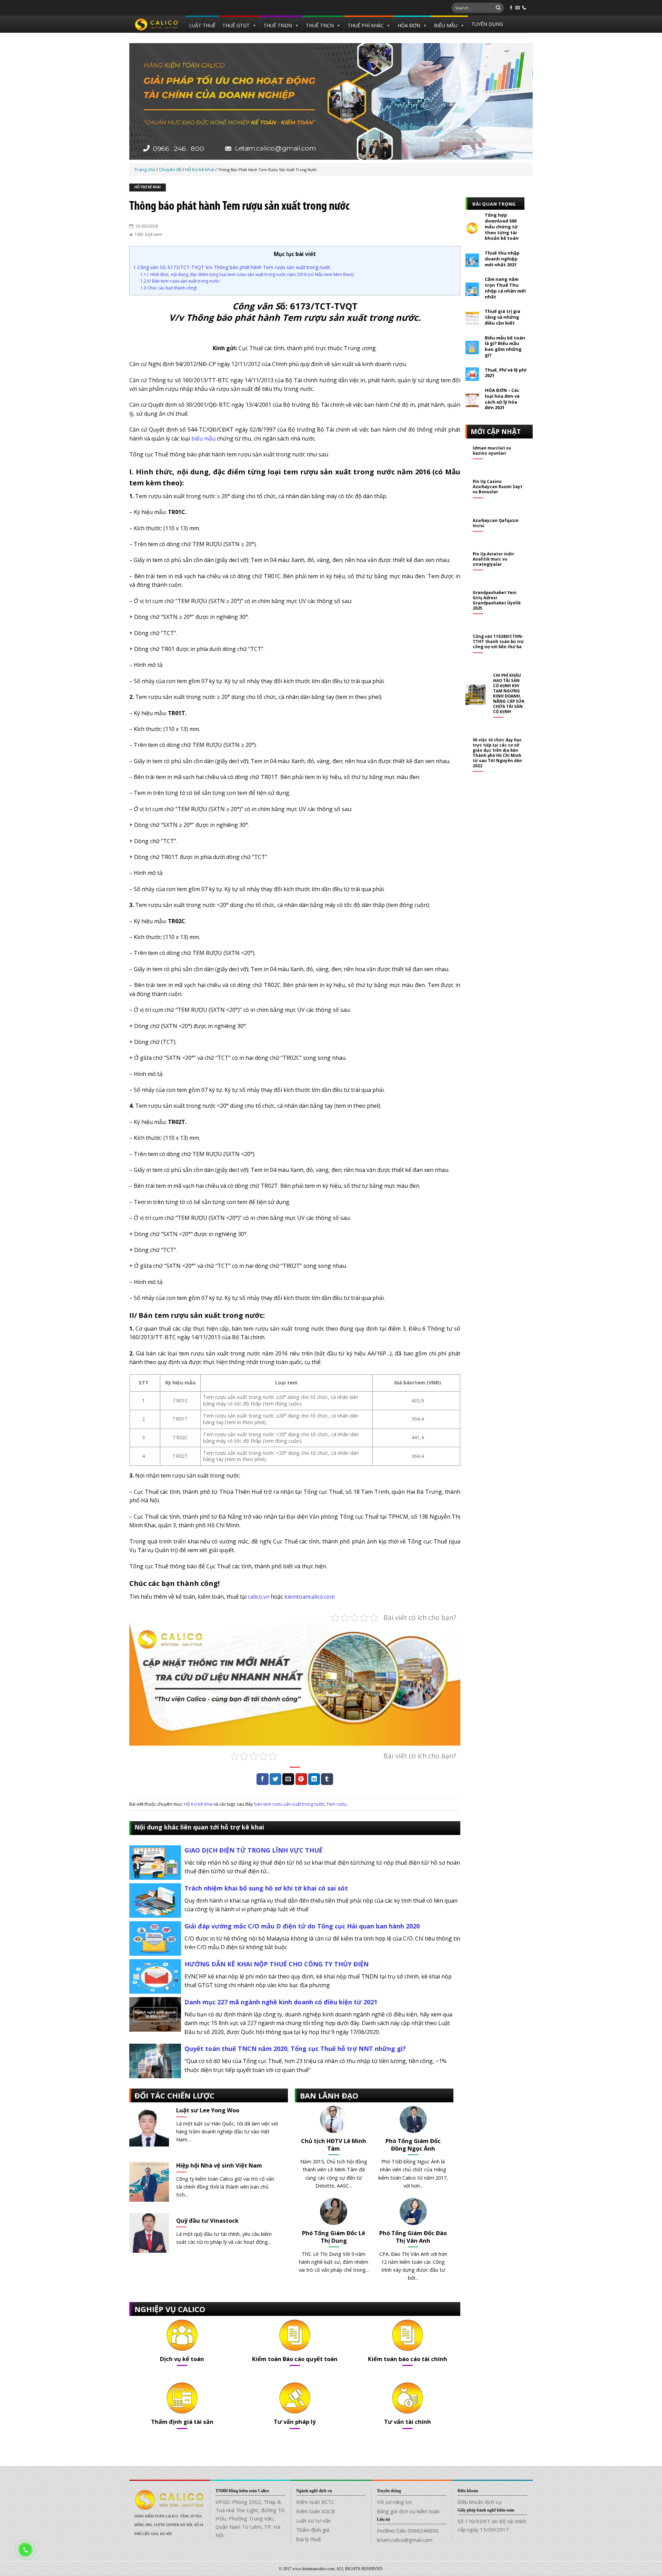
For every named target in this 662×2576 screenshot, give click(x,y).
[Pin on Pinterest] (301, 1779)
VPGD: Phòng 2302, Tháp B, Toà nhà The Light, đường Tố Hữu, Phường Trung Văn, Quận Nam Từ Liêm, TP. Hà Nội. (250, 2518)
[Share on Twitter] (275, 1779)
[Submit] (498, 8)
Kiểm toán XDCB (315, 2511)
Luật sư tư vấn (313, 2520)
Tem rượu (337, 1804)
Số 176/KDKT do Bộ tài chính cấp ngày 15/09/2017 (492, 2525)
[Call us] (524, 8)
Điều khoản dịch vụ (479, 2502)
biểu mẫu (203, 438)
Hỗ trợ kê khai (148, 187)
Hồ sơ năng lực (395, 2502)
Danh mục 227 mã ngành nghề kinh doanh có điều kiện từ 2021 (281, 2002)
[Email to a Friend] (288, 1779)
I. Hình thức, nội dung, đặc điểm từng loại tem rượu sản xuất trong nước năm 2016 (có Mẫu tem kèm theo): (247, 274)
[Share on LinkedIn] (314, 1779)
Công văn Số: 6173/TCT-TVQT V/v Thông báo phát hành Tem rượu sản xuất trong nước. (232, 267)
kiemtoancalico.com (310, 1597)
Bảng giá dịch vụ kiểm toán (408, 2511)
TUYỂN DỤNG (487, 24)
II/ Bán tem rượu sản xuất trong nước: (180, 281)
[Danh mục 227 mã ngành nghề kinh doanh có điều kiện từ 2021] (155, 2014)
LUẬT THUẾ (202, 25)
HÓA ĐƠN (409, 25)
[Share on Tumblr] (327, 1779)
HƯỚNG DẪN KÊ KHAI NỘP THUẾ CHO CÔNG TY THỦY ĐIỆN (277, 1964)
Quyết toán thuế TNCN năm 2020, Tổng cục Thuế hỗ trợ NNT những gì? (295, 2049)
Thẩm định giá (313, 2530)
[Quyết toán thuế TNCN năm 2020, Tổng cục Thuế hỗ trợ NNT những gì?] (155, 2060)
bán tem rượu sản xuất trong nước (289, 1804)
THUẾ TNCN (320, 25)
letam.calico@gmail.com (405, 2540)
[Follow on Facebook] (511, 8)
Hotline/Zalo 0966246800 (408, 2530)
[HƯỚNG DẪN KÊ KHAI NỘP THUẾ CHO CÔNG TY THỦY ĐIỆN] (155, 1976)
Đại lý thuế (308, 2539)
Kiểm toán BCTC (315, 2502)
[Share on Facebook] (262, 1779)
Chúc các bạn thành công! (169, 288)
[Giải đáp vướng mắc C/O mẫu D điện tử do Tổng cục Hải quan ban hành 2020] (155, 1938)
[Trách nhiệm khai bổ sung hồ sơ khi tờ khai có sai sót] (155, 1900)
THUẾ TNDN (278, 25)
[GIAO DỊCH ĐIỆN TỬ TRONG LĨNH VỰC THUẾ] (155, 1862)
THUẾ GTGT (236, 25)
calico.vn (259, 1597)
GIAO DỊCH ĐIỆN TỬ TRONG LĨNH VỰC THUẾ (253, 1850)
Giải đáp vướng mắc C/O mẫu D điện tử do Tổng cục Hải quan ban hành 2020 (302, 1926)
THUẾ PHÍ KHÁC (366, 25)
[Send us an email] (518, 8)
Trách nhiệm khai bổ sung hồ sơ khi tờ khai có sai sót (266, 1888)
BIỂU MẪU (446, 25)
